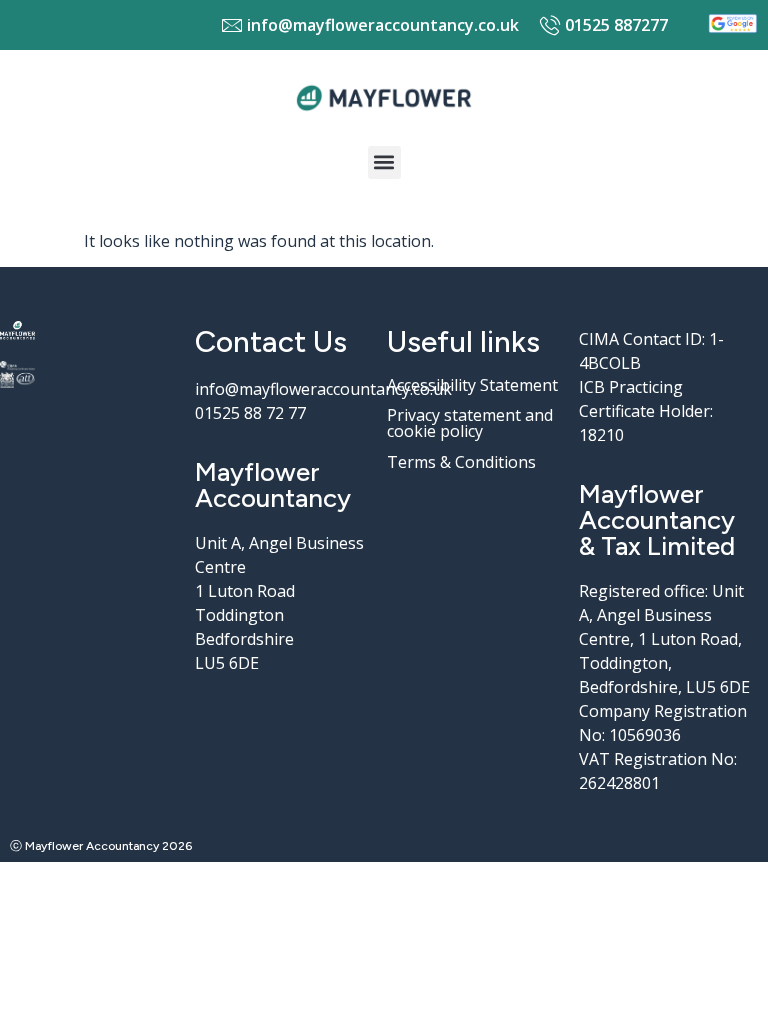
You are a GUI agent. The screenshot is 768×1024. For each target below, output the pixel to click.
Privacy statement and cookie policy (470, 423)
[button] (384, 162)
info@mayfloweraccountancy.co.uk (323, 389)
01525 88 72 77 (250, 413)
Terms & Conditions (461, 462)
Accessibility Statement (472, 385)
